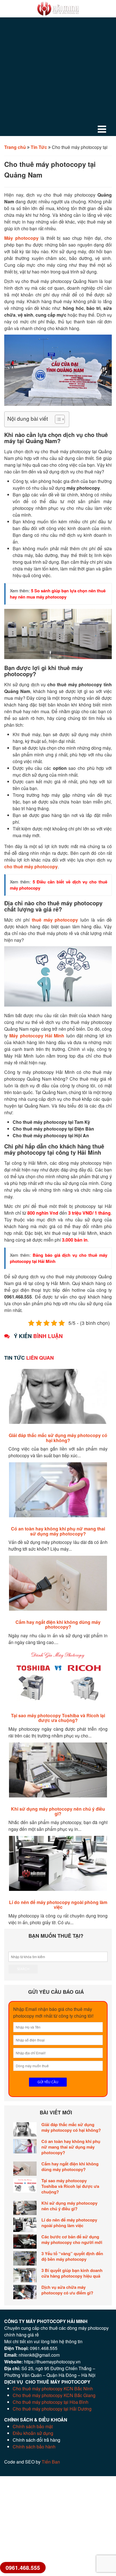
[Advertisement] (58, 78)
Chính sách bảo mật (33, 2426)
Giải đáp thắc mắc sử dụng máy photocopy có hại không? (58, 1438)
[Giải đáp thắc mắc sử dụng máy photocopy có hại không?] (25, 2129)
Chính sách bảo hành (34, 2447)
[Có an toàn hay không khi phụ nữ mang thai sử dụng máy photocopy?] (25, 2146)
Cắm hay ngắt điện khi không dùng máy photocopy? (58, 1625)
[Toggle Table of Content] (57, 419)
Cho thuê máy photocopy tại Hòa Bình (51, 2402)
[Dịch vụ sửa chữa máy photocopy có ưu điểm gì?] (25, 2292)
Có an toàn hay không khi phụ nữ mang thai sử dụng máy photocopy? (58, 1531)
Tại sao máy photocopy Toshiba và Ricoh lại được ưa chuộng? (58, 1718)
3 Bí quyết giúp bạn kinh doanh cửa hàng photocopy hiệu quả (72, 2273)
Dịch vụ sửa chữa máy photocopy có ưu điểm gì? (67, 2290)
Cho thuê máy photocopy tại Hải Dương (52, 2409)
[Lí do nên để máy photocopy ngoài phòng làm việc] (25, 2225)
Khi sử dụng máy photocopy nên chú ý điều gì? (58, 1811)
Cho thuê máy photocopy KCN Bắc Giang (54, 2395)
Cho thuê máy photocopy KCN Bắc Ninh (53, 2389)
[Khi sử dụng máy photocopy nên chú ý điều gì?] (25, 2208)
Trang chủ (15, 147)
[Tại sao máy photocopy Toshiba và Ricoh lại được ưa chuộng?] (25, 2185)
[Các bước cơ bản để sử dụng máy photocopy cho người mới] (25, 2242)
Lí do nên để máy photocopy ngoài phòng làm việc (58, 1905)
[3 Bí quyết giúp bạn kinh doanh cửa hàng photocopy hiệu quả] (25, 2275)
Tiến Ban (51, 2462)
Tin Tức (39, 147)
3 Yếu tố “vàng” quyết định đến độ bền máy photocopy (72, 2256)
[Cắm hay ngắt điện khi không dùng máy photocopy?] (25, 2169)
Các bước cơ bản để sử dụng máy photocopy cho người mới (72, 2239)
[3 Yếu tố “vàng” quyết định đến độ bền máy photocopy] (25, 2258)
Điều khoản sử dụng (33, 2433)
